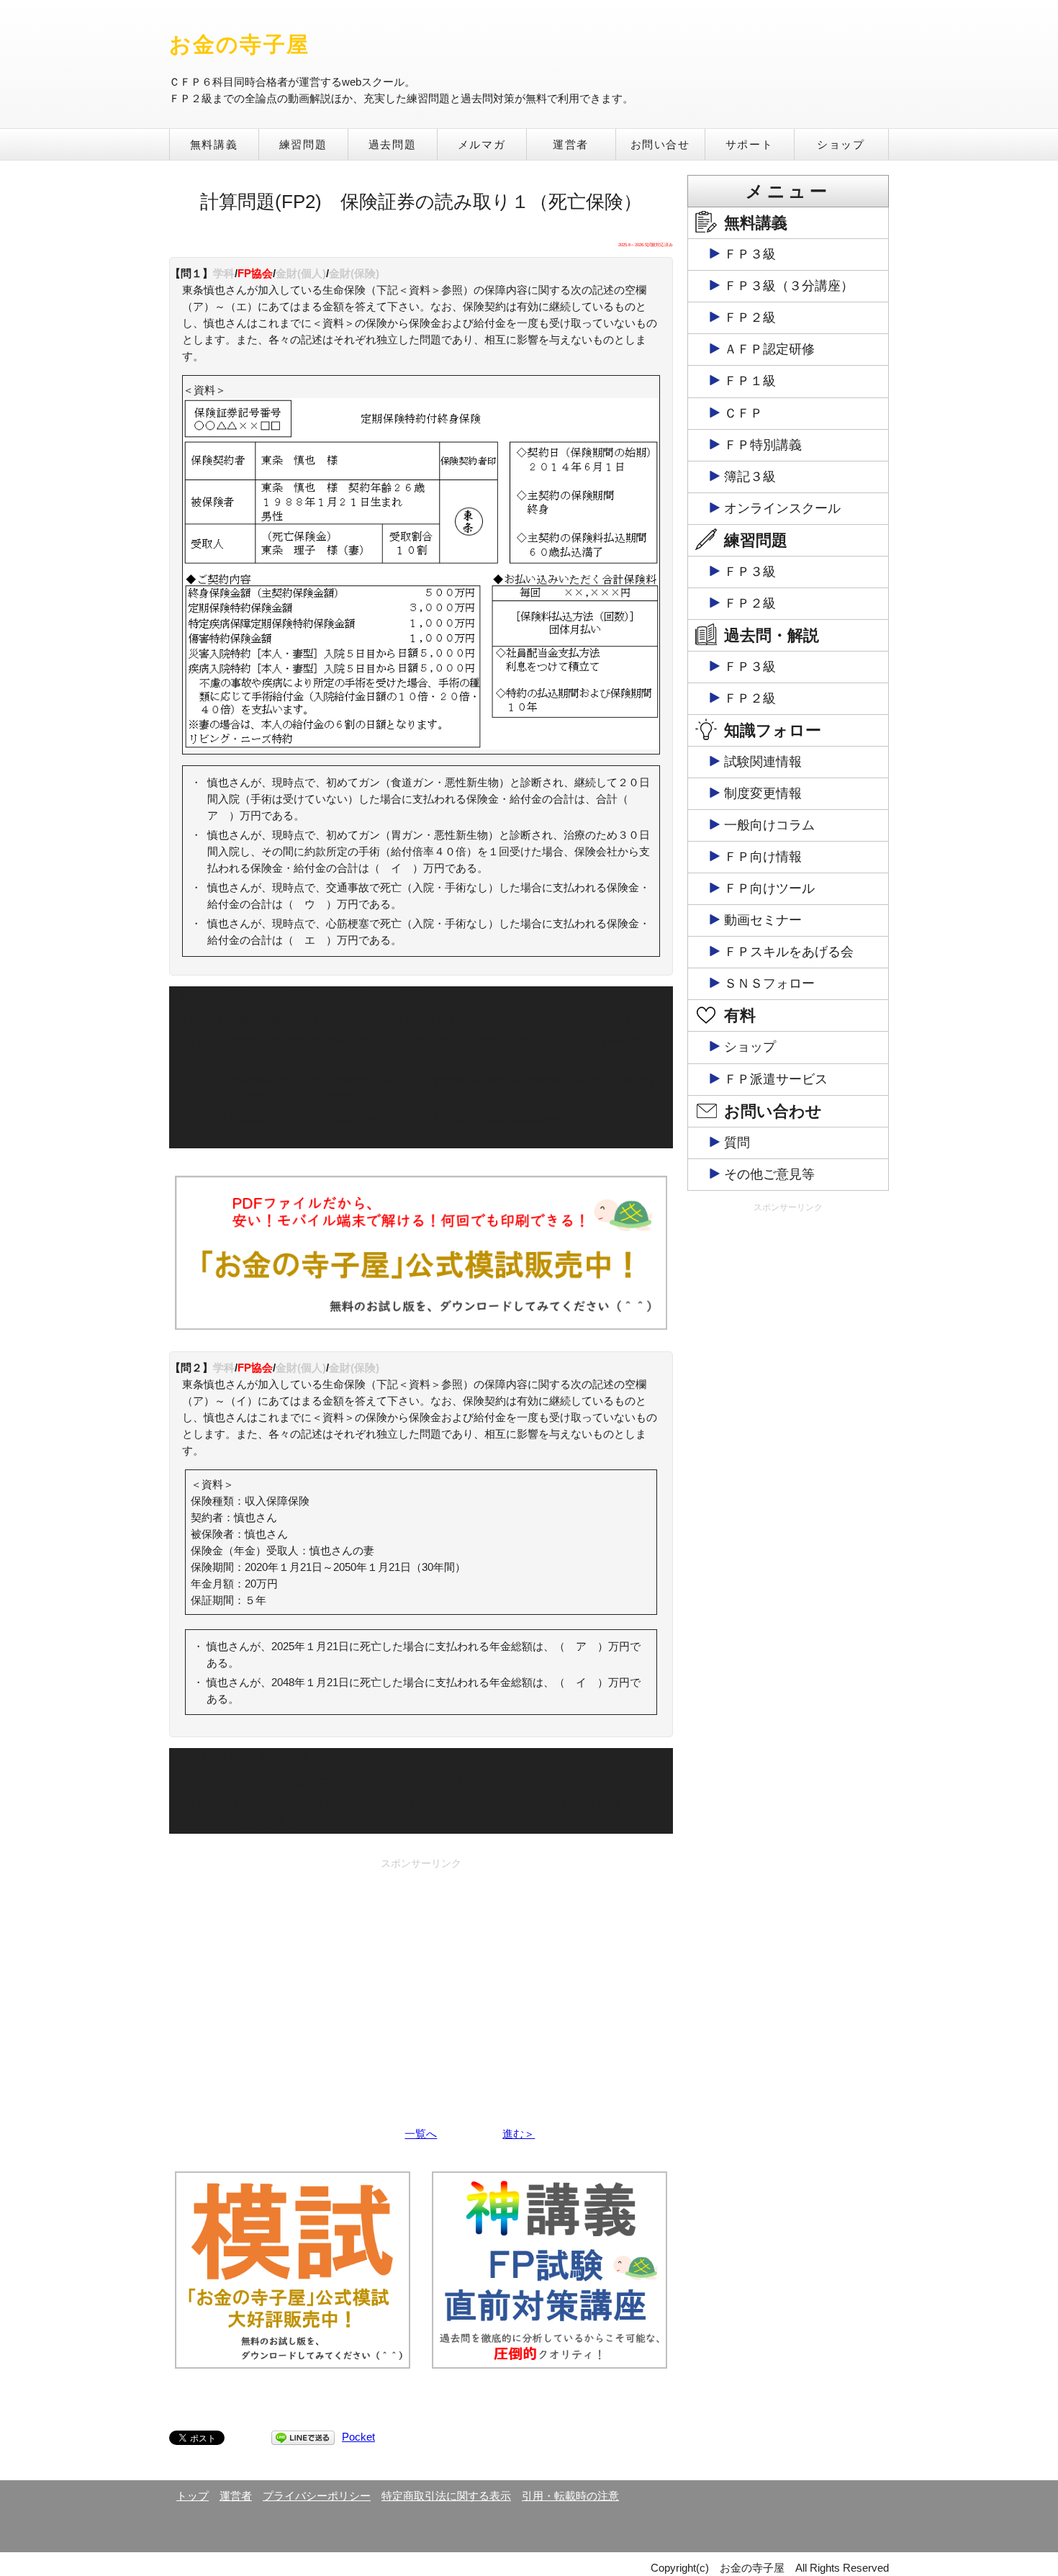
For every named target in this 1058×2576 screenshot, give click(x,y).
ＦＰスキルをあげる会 (789, 952)
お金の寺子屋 (239, 44)
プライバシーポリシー (317, 2496)
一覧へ (421, 2134)
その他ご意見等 (769, 1174)
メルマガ (481, 144)
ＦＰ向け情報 (763, 857)
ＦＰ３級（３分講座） (789, 286)
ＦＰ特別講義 (763, 445)
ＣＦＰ (743, 413)
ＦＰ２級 (750, 318)
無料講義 (214, 144)
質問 (737, 1143)
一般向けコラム (769, 825)
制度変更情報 (763, 793)
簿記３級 (750, 477)
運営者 (571, 144)
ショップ (841, 144)
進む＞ (519, 2134)
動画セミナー (763, 920)
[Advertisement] (421, 1976)
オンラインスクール (782, 508)
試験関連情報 (763, 762)
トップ (193, 2496)
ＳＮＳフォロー (769, 983)
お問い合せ (660, 144)
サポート (749, 144)
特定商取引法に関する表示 (446, 2496)
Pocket (358, 2437)
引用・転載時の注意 (570, 2496)
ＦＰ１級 (750, 381)
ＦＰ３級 (750, 254)
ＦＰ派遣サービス (776, 1079)
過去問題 (392, 144)
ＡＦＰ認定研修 (769, 349)
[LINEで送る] (303, 2437)
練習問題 (303, 144)
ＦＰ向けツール (769, 888)
